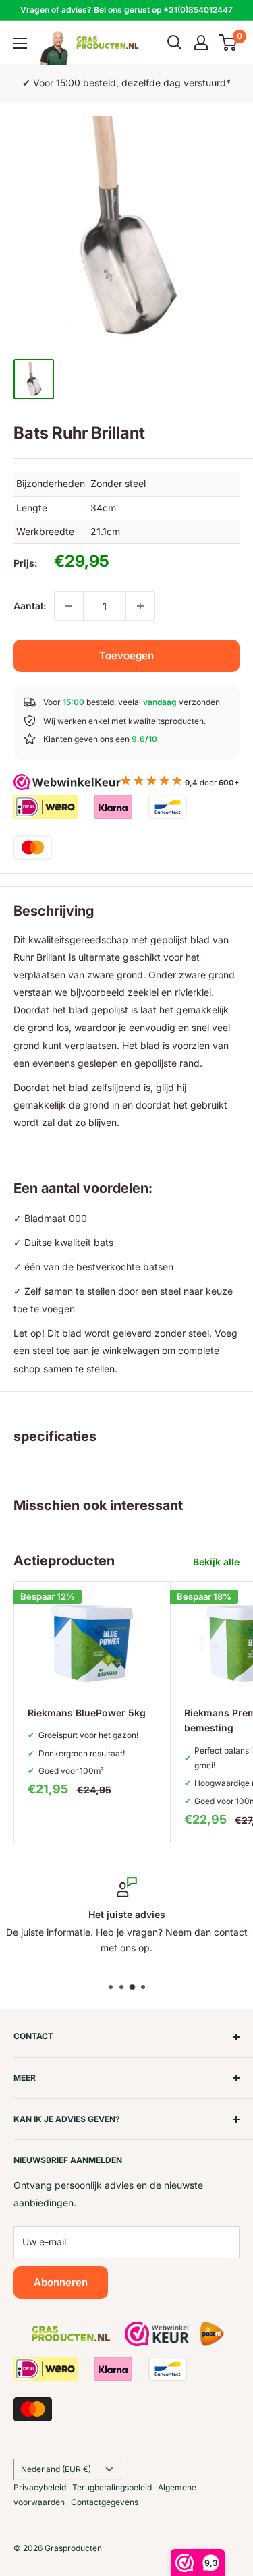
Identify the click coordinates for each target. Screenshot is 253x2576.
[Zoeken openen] (175, 43)
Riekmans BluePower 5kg (87, 1713)
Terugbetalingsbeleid (112, 2487)
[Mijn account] (201, 43)
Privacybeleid (40, 2487)
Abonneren (61, 2282)
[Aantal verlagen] (69, 606)
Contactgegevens (105, 2502)
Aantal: (30, 606)
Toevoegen (126, 655)
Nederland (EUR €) (56, 2469)
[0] (228, 43)
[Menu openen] (20, 43)
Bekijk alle (216, 1562)
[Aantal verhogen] (140, 606)
